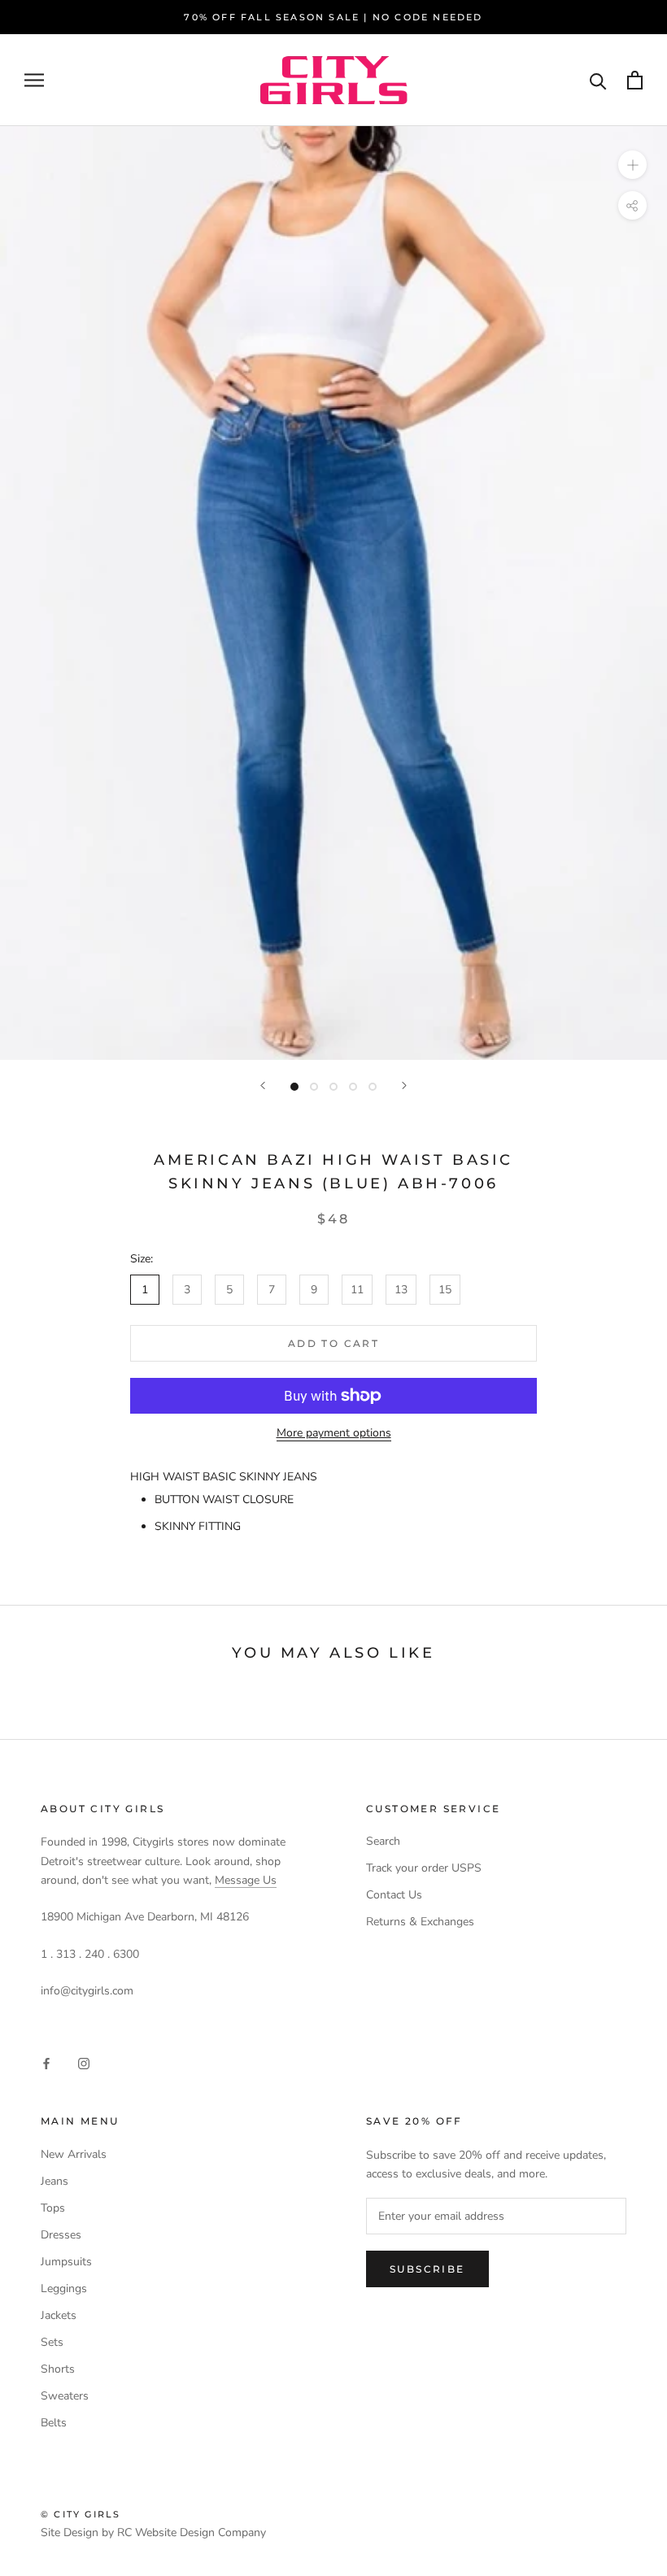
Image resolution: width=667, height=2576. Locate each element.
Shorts (58, 2369)
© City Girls (81, 2514)
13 (401, 1290)
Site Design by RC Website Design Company (153, 2532)
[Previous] (263, 1085)
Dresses (61, 2235)
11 (357, 1290)
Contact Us (394, 1895)
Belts (54, 2423)
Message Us (246, 1880)
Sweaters (65, 2396)
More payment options (334, 1433)
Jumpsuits (66, 2262)
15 (445, 1290)
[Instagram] (84, 2063)
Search (383, 1841)
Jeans (54, 2181)
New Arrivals (74, 2154)
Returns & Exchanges (420, 1922)
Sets (52, 2342)
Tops (53, 2208)
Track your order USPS (424, 1868)
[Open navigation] (34, 80)
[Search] (598, 80)
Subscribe (427, 2269)
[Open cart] (635, 80)
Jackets (59, 2315)
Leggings (64, 2288)
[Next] (404, 1085)
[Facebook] (46, 2063)
